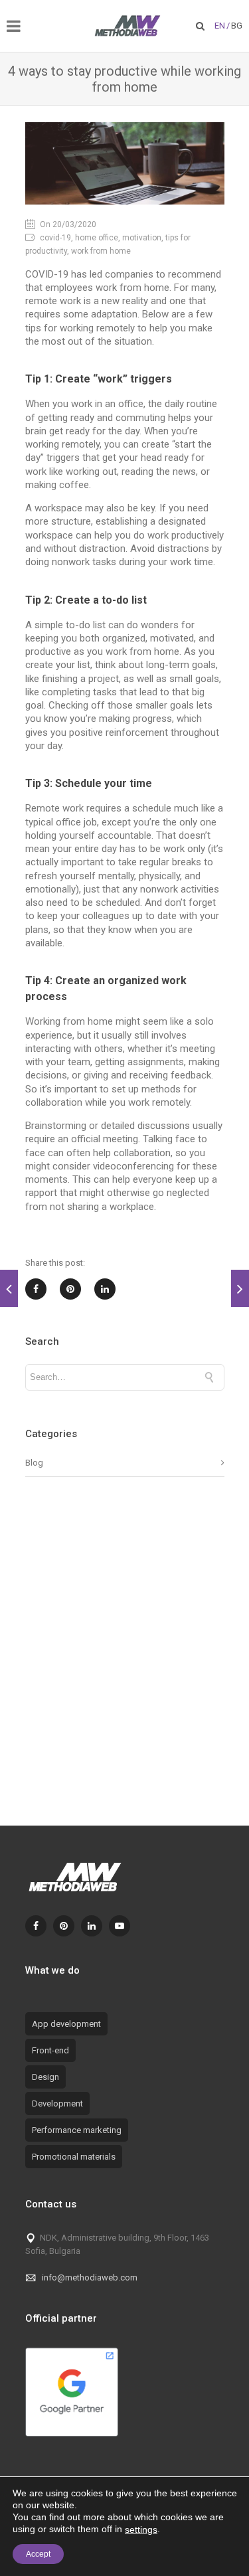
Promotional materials (74, 2157)
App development (66, 2024)
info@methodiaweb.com (90, 2277)
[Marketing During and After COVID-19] (240, 1288)
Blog (34, 1463)
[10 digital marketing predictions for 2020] (9, 1288)
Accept (38, 2554)
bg (237, 26)
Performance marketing (77, 2130)
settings (141, 2530)
